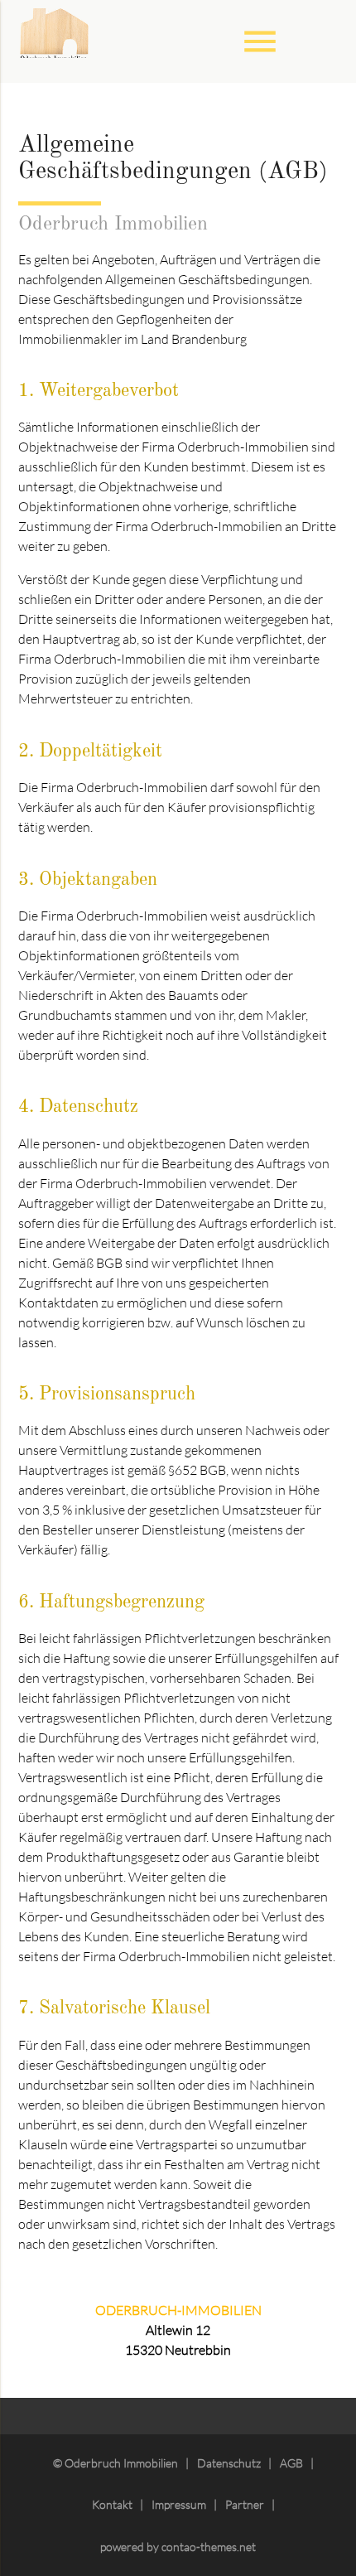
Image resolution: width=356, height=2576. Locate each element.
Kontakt (112, 2504)
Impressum (179, 2504)
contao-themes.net (209, 2547)
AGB (291, 2463)
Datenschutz (229, 2463)
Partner (245, 2504)
